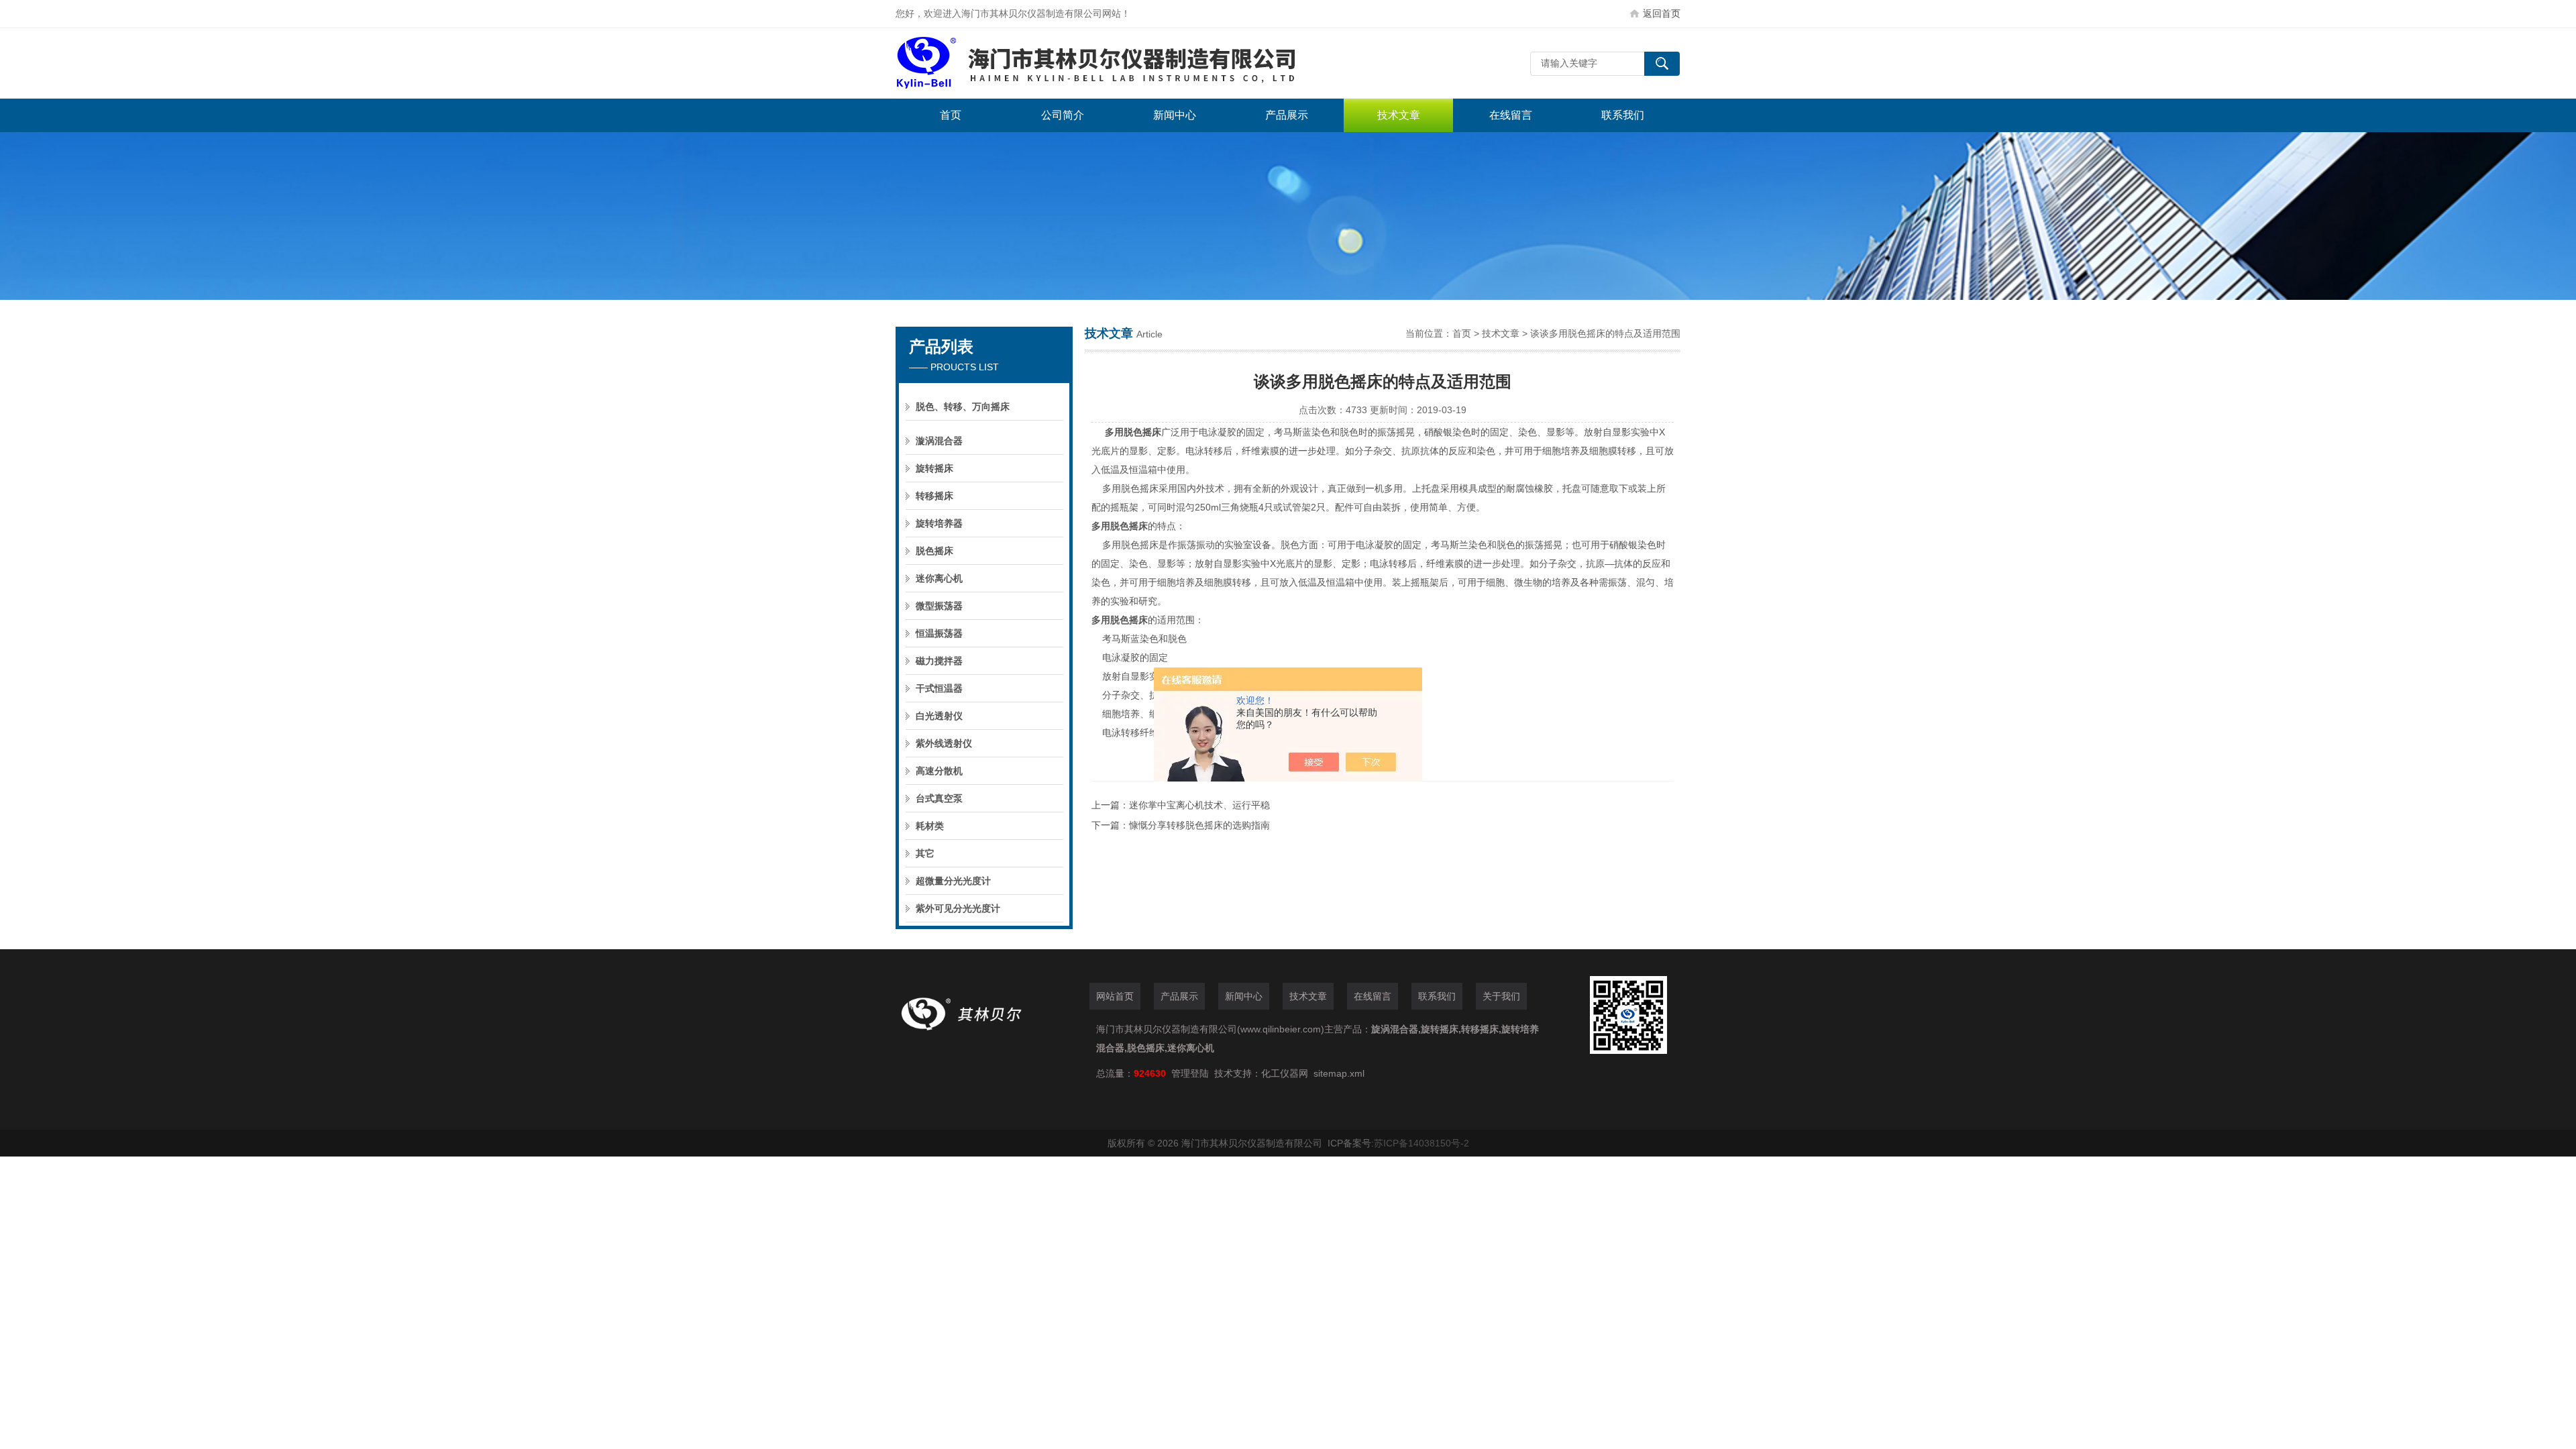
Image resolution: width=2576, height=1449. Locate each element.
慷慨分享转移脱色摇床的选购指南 (1199, 825)
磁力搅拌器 (939, 661)
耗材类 (930, 826)
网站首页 (1115, 996)
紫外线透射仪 (944, 743)
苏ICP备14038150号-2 (1421, 1143)
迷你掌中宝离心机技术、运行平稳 (1199, 805)
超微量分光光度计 (953, 881)
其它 (925, 853)
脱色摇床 (934, 551)
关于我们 (1501, 996)
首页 (951, 115)
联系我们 (1623, 115)
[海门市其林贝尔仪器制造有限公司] (1097, 63)
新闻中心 (1175, 115)
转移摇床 (934, 496)
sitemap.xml (1339, 1073)
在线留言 (1511, 115)
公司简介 (1063, 115)
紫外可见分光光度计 (958, 908)
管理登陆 (1190, 1073)
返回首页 (1662, 13)
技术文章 (1399, 115)
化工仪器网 (1285, 1073)
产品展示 (1287, 115)
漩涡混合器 (939, 441)
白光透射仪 (939, 716)
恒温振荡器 (939, 633)
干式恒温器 (939, 688)
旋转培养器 (939, 523)
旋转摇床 (934, 468)
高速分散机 (939, 771)
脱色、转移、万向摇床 (963, 407)
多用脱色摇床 (1133, 432)
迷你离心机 (939, 578)
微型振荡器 (939, 606)
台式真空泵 (939, 798)
